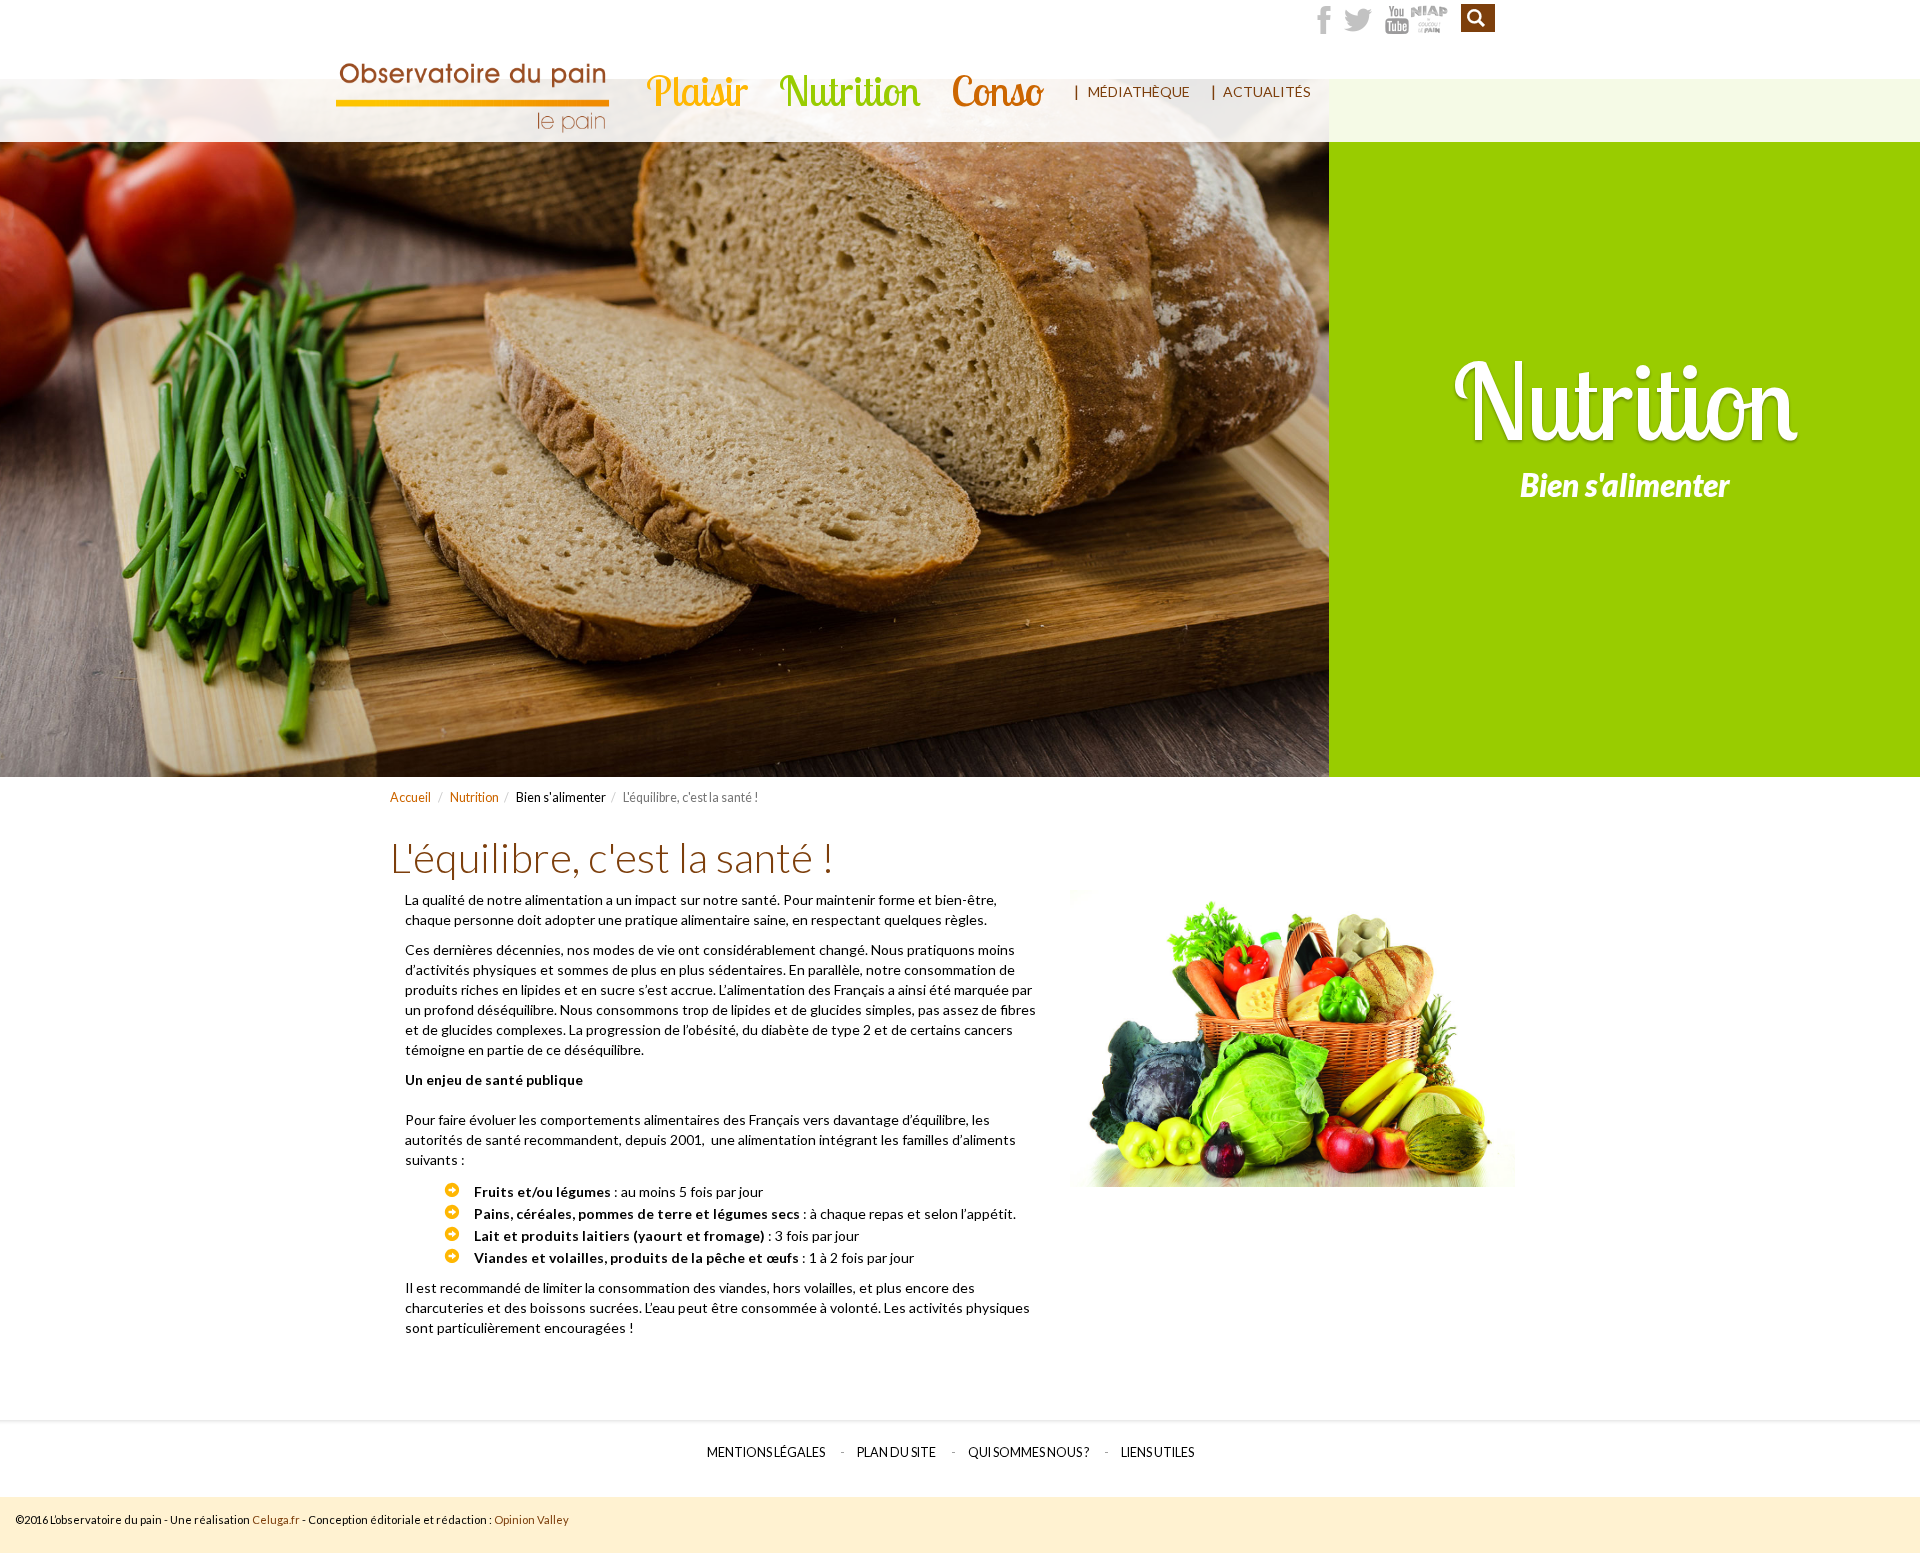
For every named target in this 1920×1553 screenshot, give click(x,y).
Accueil (410, 797)
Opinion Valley (531, 1519)
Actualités (1267, 91)
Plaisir (697, 91)
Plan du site (896, 1452)
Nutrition (850, 91)
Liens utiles (1157, 1452)
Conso (997, 91)
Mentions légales (766, 1452)
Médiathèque (1139, 91)
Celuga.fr (276, 1519)
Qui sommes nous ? (1028, 1452)
